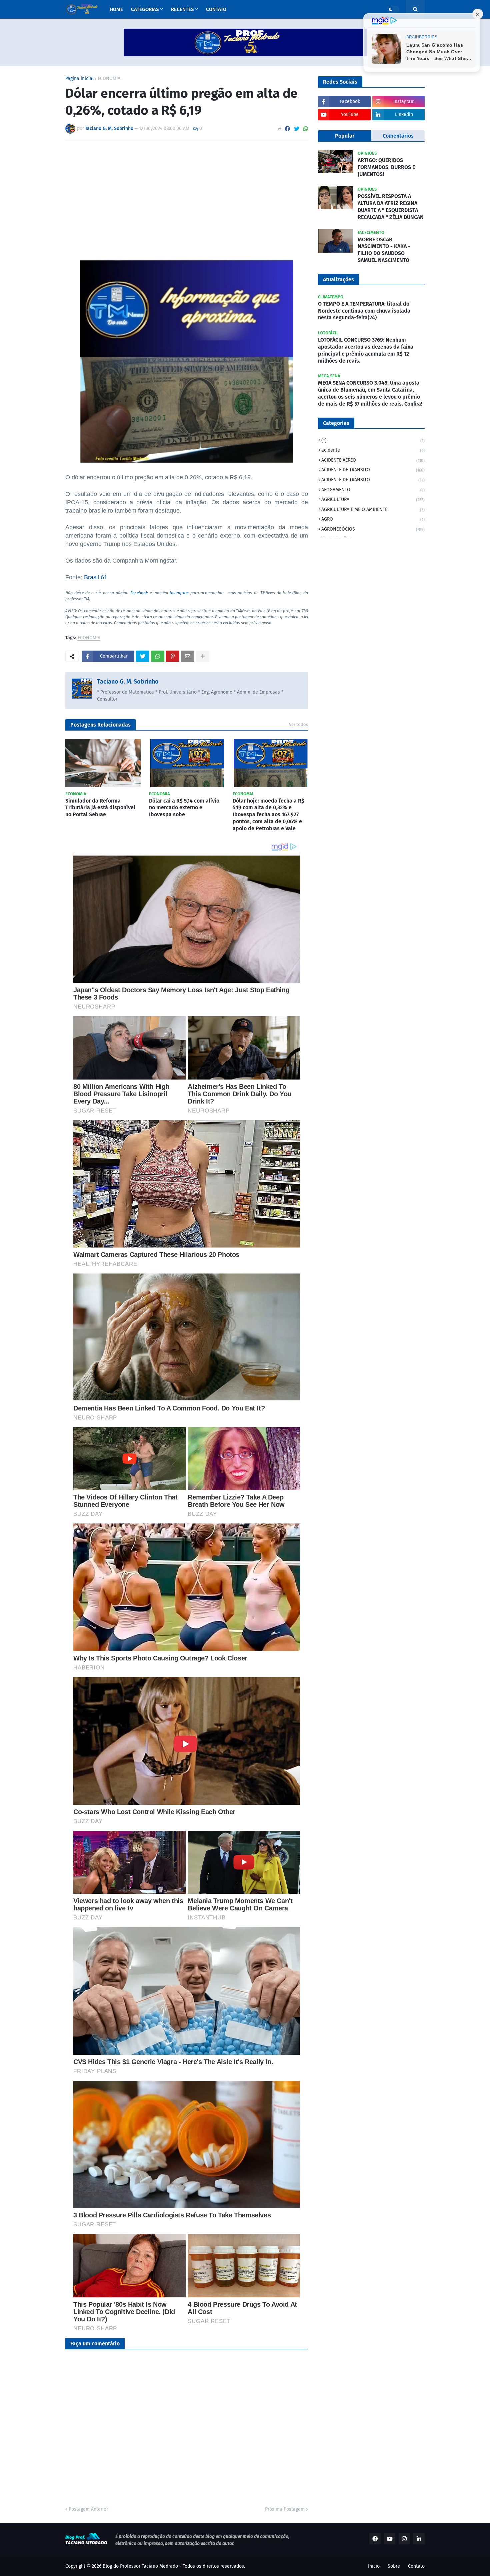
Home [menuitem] (116, 9)
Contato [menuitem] (216, 9)
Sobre (394, 2566)
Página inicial (79, 79)
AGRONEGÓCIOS (373, 529)
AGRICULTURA (373, 499)
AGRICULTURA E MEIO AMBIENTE (373, 509)
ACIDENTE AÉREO (373, 460)
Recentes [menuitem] (182, 9)
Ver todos (298, 724)
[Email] (188, 656)
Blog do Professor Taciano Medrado (140, 2566)
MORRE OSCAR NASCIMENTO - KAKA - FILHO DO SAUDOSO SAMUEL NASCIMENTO (384, 250)
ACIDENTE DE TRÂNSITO (373, 480)
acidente (373, 450)
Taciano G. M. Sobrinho (128, 682)
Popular (345, 136)
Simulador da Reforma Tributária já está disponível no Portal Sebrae (100, 808)
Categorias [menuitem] (145, 9)
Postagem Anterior (88, 2509)
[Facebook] (287, 129)
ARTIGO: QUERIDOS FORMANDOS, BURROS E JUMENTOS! (386, 167)
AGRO (373, 519)
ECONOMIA (109, 79)
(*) (373, 440)
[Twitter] (297, 129)
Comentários (398, 136)
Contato (416, 2566)
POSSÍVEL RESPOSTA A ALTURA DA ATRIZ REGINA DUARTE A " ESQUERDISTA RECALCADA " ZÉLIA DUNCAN (391, 206)
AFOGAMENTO (373, 490)
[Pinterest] (173, 656)
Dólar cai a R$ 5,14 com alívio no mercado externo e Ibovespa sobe (184, 808)
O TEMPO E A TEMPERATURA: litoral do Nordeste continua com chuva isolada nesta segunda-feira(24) (364, 311)
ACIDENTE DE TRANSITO (373, 470)
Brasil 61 (96, 577)
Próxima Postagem (285, 2509)
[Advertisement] (187, 196)
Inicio (374, 2566)
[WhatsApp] (306, 129)
